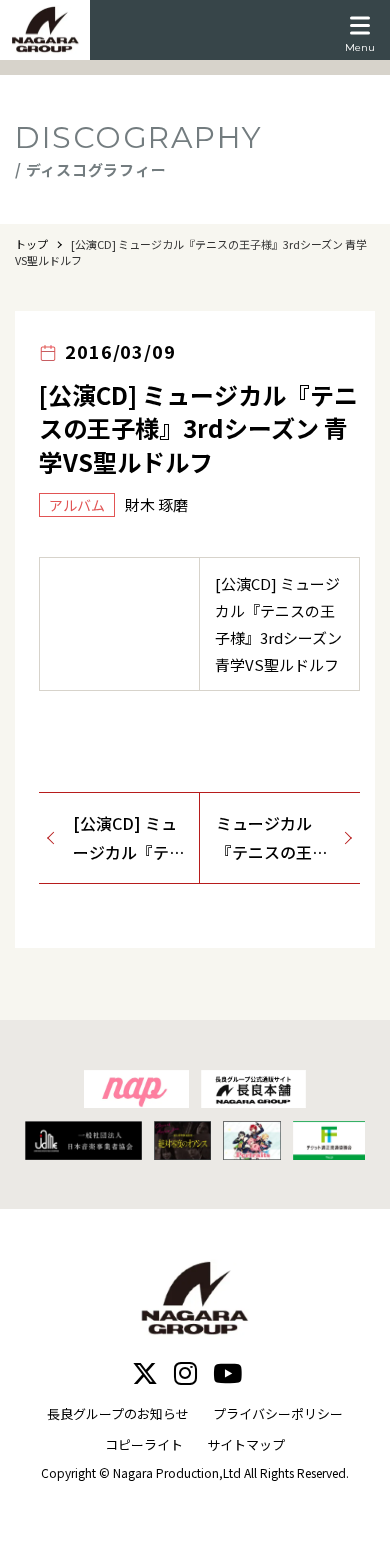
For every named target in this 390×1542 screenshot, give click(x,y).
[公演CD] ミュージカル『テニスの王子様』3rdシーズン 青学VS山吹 (129, 839)
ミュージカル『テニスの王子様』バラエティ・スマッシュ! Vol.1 (272, 839)
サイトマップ (246, 1444)
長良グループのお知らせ (118, 1413)
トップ (31, 244)
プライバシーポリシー (278, 1413)
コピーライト (144, 1444)
